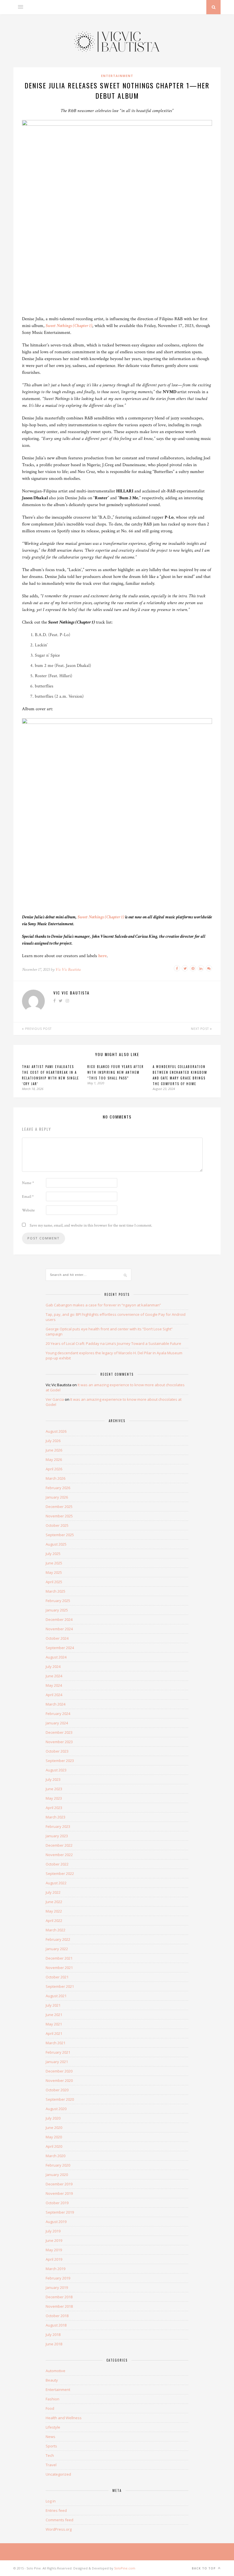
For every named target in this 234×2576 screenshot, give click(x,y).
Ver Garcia (55, 1399)
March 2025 (56, 1591)
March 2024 (56, 1704)
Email (28, 1197)
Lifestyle (53, 2427)
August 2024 (56, 1657)
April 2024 (54, 1695)
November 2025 (59, 1516)
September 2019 (60, 2212)
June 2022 (54, 1902)
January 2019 (57, 2287)
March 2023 (56, 1817)
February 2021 (58, 2052)
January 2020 (57, 2175)
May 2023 (54, 1798)
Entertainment (117, 76)
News (51, 2437)
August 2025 (56, 1544)
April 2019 (54, 2259)
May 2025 (54, 1572)
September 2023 (60, 1761)
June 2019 (54, 2240)
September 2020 (60, 2099)
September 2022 (60, 1873)
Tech (50, 2455)
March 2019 (56, 2269)
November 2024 (59, 1629)
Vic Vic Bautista (68, 970)
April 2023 (54, 1808)
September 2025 (60, 1535)
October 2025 (57, 1525)
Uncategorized (58, 2474)
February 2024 (58, 1714)
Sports (51, 2446)
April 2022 (54, 1921)
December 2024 (59, 1619)
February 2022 (58, 1939)
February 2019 (58, 2278)
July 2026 (53, 1441)
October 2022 (57, 1864)
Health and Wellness (64, 2418)
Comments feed (59, 2520)
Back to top (204, 2568)
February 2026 (58, 1488)
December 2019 (59, 2184)
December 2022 (59, 1845)
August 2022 (56, 1883)
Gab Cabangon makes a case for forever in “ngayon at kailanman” (103, 1305)
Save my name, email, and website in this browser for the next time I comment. (91, 1225)
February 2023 (58, 1826)
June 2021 (54, 2015)
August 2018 (56, 2325)
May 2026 (54, 1459)
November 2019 (59, 2193)
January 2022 (57, 1949)
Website (28, 1210)
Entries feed (56, 2510)
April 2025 (54, 1582)
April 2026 (54, 1469)
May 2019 (54, 2250)
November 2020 (59, 2080)
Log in (51, 2501)
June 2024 (54, 1676)
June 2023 (54, 1789)
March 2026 (56, 1478)
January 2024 (57, 1723)
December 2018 (59, 2297)
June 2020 (54, 2128)
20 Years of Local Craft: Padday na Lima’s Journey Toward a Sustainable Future (113, 1343)
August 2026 (56, 1431)
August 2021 (56, 1996)
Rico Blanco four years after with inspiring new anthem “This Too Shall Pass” (116, 1072)
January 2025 (57, 1610)
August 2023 (56, 1770)
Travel (51, 2465)
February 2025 (58, 1601)
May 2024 (54, 1685)
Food (50, 2408)
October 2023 (57, 1751)
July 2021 (53, 2005)
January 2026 (57, 1497)
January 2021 (57, 2062)
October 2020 (57, 2090)
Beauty (52, 2380)
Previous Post (38, 1029)
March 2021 (56, 2043)
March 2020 (56, 2156)
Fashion (53, 2399)
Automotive (56, 2371)
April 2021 (54, 2033)
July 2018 (53, 2335)
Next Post (200, 1029)
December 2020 (59, 2071)
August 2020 (56, 2109)
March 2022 (56, 1930)
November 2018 (59, 2306)
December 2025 (59, 1507)
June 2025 (54, 1563)
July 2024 (53, 1666)
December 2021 (59, 1958)
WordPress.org (59, 2529)
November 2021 (59, 1968)
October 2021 (57, 1977)
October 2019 (57, 2203)
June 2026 (54, 1450)
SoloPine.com (125, 2568)
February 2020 (58, 2165)
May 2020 (54, 2137)
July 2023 (53, 1779)
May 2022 (54, 1911)
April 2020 (54, 2146)
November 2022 (59, 1855)
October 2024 (57, 1638)
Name (28, 1183)
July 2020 (53, 2118)
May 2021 (54, 2024)
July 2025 (53, 1554)
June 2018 (54, 2344)
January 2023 (57, 1836)
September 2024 (60, 1648)
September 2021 (60, 1986)
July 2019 (53, 2231)
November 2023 (59, 1742)
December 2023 (59, 1732)
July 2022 (53, 1892)
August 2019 (56, 2222)
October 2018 (57, 2316)
